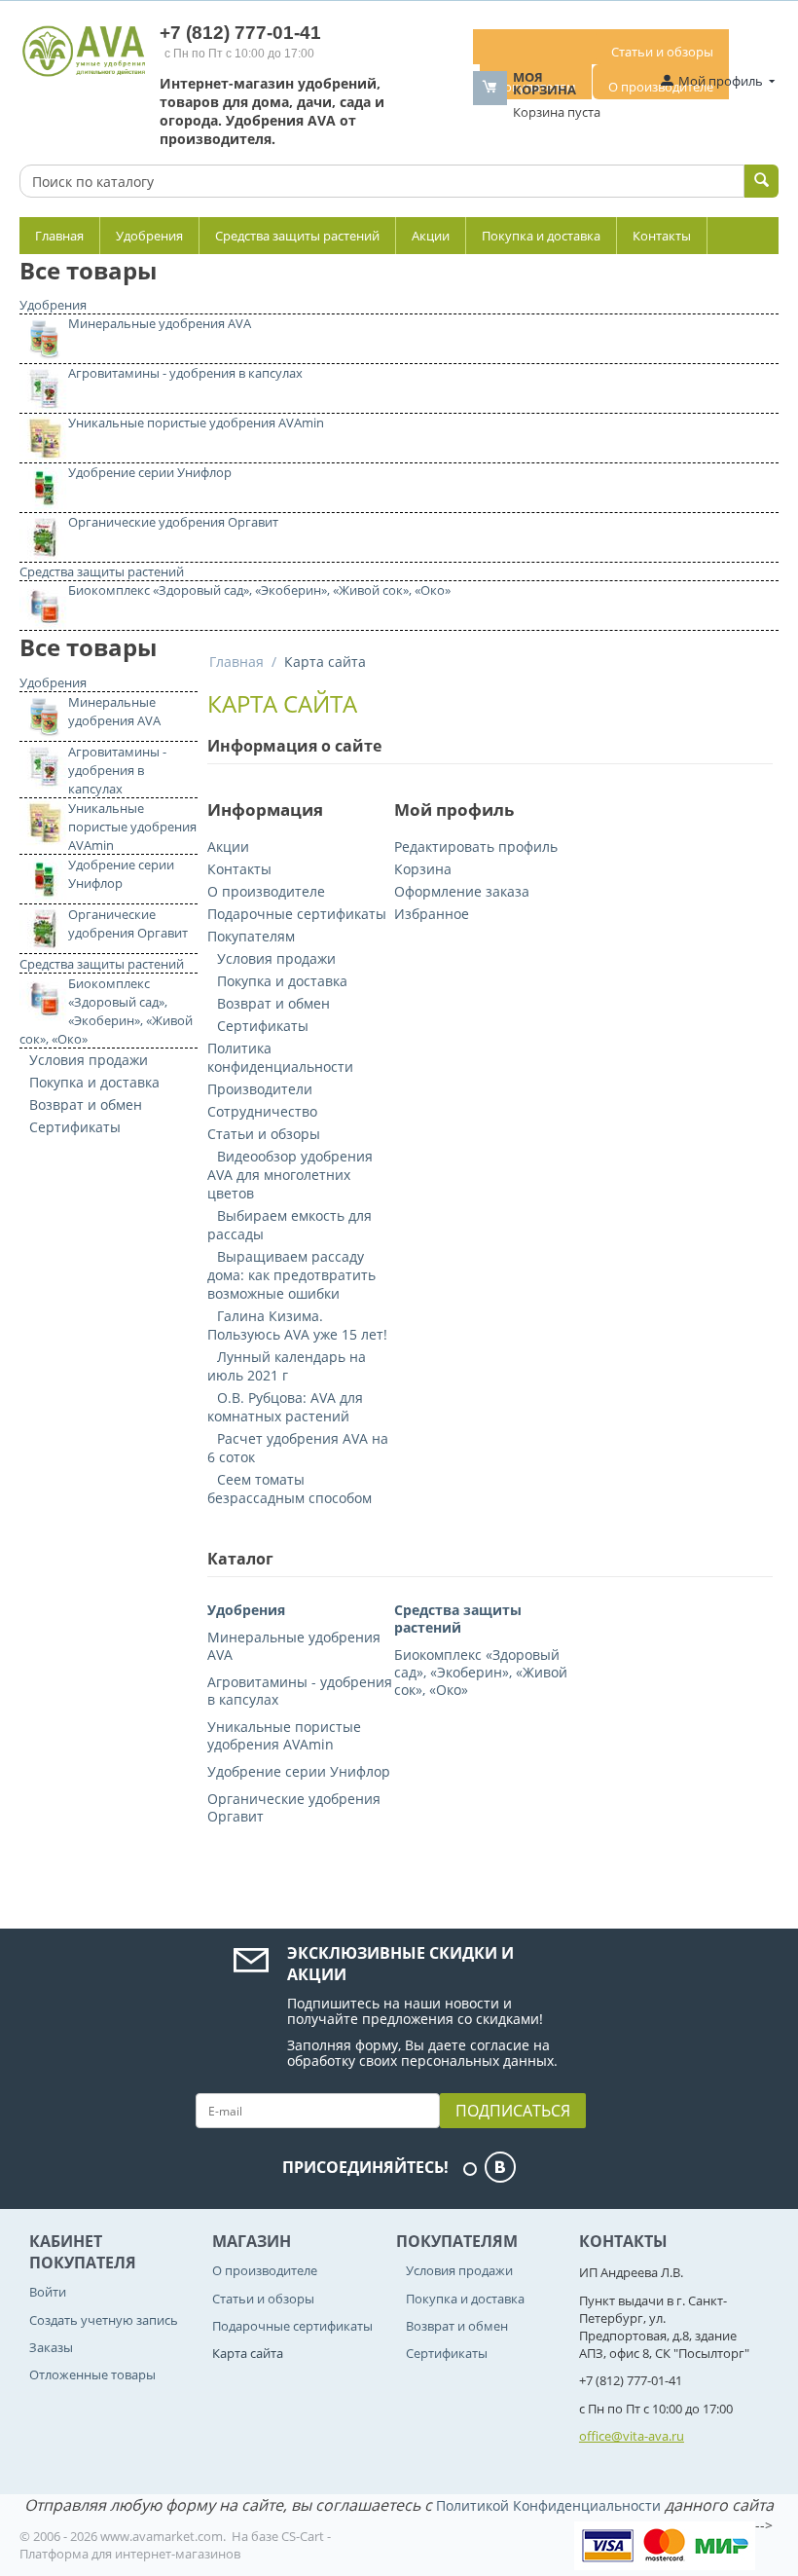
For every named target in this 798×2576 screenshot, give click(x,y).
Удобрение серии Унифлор (150, 472)
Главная (59, 236)
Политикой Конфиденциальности (548, 2505)
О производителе (266, 891)
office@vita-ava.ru (632, 2436)
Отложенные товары (92, 2374)
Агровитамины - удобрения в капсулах (185, 373)
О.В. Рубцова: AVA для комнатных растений (285, 1407)
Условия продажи (89, 1060)
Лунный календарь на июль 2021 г (287, 1366)
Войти (48, 2292)
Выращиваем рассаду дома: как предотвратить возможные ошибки (291, 1275)
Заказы (51, 2347)
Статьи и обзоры (662, 52)
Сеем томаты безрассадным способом (290, 1489)
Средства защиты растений (297, 236)
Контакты (662, 236)
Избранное (432, 914)
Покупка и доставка (541, 236)
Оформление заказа (462, 891)
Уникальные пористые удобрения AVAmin (196, 423)
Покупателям (251, 936)
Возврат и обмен (86, 1104)
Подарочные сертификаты (297, 914)
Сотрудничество (262, 1111)
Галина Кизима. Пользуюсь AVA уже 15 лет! (297, 1325)
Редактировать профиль (476, 846)
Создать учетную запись (104, 2320)
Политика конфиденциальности (280, 1057)
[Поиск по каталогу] (762, 181)
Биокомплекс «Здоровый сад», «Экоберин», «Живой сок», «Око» (259, 590)
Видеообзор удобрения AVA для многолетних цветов (290, 1175)
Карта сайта (248, 2353)
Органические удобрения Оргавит (173, 522)
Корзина (423, 869)
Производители (260, 1089)
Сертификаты (75, 1127)
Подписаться (513, 2111)
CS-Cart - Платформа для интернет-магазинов (175, 2545)
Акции (431, 236)
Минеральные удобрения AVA (160, 323)
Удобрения (149, 236)
